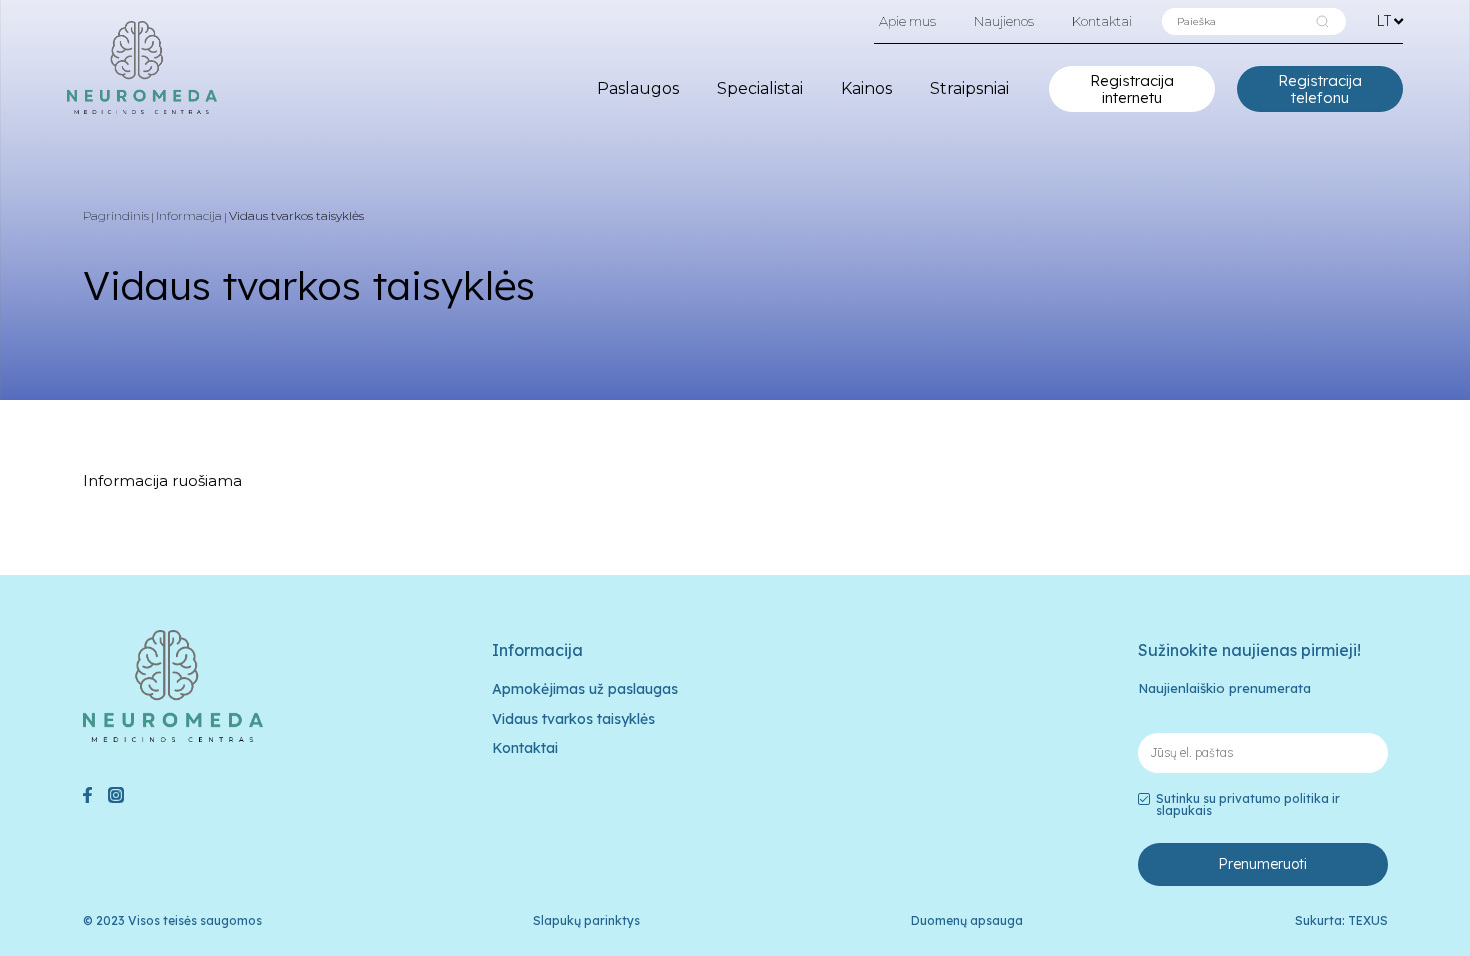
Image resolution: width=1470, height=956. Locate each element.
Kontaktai (1102, 21)
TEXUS (1368, 920)
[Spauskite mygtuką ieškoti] (1322, 21)
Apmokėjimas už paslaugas (585, 689)
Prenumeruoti (1262, 864)
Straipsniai (969, 88)
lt (1383, 20)
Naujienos (1004, 21)
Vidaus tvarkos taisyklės (573, 719)
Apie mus (907, 21)
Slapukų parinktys (586, 920)
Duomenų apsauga (967, 920)
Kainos (866, 88)
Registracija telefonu (1320, 89)
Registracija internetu (1132, 89)
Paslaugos (638, 88)
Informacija (189, 215)
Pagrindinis (116, 215)
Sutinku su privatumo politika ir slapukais (1248, 805)
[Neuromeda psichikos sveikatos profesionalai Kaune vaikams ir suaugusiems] (142, 67)
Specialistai (760, 88)
